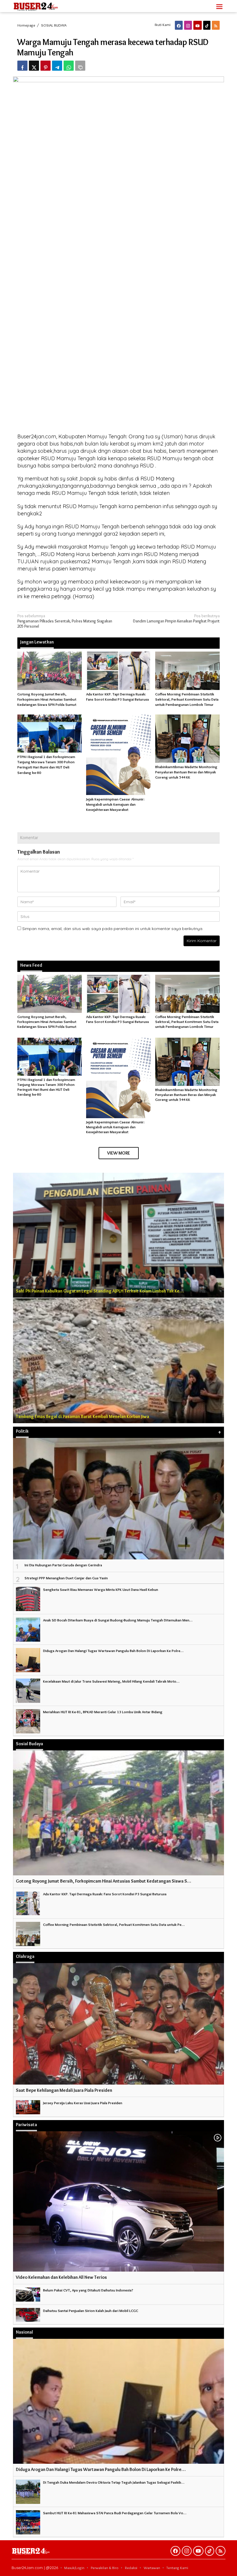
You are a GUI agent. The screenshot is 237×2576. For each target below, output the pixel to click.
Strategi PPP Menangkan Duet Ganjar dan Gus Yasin (66, 1578)
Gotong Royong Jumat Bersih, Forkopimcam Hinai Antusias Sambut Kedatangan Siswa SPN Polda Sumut (47, 699)
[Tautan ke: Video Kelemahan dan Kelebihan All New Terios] (118, 2202)
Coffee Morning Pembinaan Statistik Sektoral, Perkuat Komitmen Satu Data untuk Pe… (114, 1924)
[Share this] (22, 66)
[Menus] (219, 6)
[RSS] (216, 25)
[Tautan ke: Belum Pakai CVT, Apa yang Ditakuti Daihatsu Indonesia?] (28, 2293)
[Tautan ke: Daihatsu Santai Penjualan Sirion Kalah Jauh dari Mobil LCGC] (28, 2314)
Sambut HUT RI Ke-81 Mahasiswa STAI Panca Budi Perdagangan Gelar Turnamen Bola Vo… (115, 2513)
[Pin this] (46, 66)
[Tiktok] (207, 25)
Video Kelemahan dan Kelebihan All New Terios (61, 2277)
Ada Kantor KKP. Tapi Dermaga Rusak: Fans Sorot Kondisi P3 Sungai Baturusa (117, 1019)
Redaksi (131, 2568)
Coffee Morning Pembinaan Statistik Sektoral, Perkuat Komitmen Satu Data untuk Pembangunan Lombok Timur (187, 699)
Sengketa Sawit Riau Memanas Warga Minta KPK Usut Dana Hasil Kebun (101, 1589)
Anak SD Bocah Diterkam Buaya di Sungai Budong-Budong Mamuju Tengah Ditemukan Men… (118, 1620)
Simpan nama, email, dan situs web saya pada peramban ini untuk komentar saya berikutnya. (113, 929)
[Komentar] (80, 66)
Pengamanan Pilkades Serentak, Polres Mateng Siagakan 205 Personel (65, 621)
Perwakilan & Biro (105, 2568)
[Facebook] (179, 25)
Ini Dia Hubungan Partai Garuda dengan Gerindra (63, 1565)
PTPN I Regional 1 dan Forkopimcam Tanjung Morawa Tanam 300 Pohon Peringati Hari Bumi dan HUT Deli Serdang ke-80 (46, 1087)
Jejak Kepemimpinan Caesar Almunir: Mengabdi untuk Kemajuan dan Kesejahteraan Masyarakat (115, 804)
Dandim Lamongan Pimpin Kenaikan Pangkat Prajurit (176, 618)
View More (119, 1153)
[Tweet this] (34, 66)
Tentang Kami (177, 2568)
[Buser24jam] (46, 5)
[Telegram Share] (57, 66)
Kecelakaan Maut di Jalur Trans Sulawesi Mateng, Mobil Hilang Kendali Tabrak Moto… (111, 1681)
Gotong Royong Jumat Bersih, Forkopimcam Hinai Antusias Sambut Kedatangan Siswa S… (103, 1881)
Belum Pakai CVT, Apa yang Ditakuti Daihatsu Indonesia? (88, 2290)
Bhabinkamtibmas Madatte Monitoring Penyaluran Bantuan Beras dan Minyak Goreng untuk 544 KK (186, 772)
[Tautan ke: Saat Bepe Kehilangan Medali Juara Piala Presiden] (118, 2024)
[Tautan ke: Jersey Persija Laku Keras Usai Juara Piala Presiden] (28, 2106)
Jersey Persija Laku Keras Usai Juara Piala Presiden (83, 2103)
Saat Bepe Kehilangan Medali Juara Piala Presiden (64, 2090)
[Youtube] (198, 25)
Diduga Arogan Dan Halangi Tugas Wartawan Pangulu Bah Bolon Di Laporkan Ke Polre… (113, 1651)
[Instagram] (188, 25)
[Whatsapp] (69, 66)
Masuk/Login (74, 2568)
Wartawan (152, 2568)
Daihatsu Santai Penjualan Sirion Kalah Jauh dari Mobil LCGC (91, 2311)
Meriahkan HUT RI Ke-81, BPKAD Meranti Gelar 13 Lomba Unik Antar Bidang (103, 1712)
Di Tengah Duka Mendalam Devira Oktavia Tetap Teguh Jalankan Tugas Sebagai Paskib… (114, 2482)
